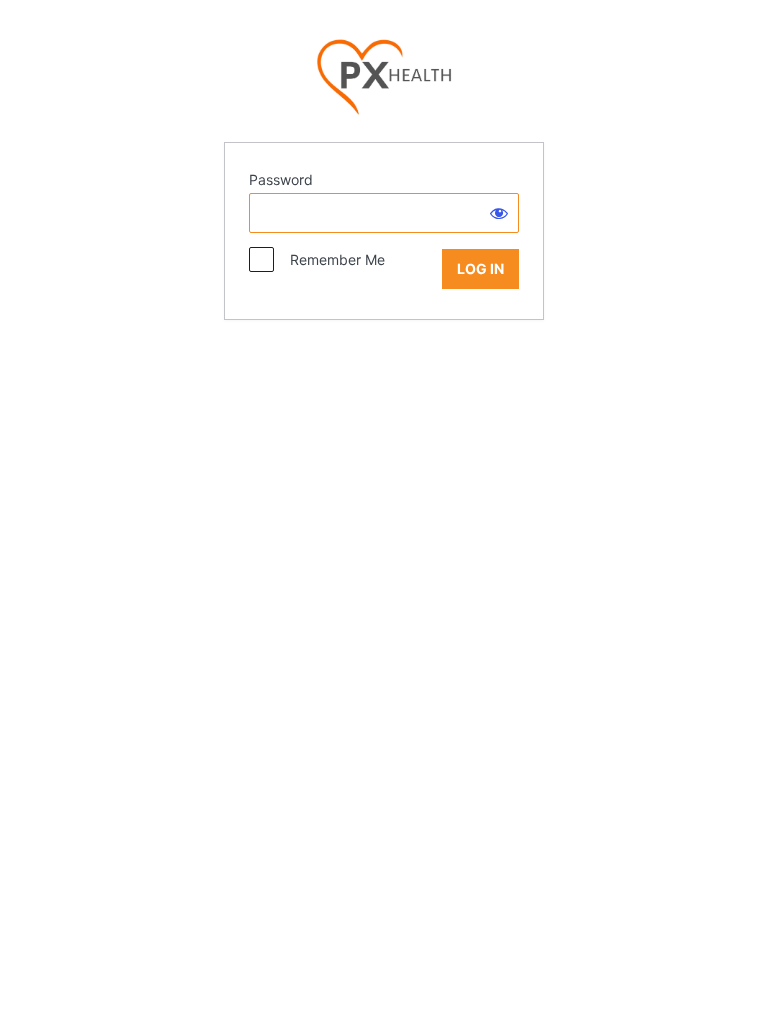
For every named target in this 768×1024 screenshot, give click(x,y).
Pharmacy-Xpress (384, 78)
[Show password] (499, 213)
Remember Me (331, 259)
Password (281, 179)
